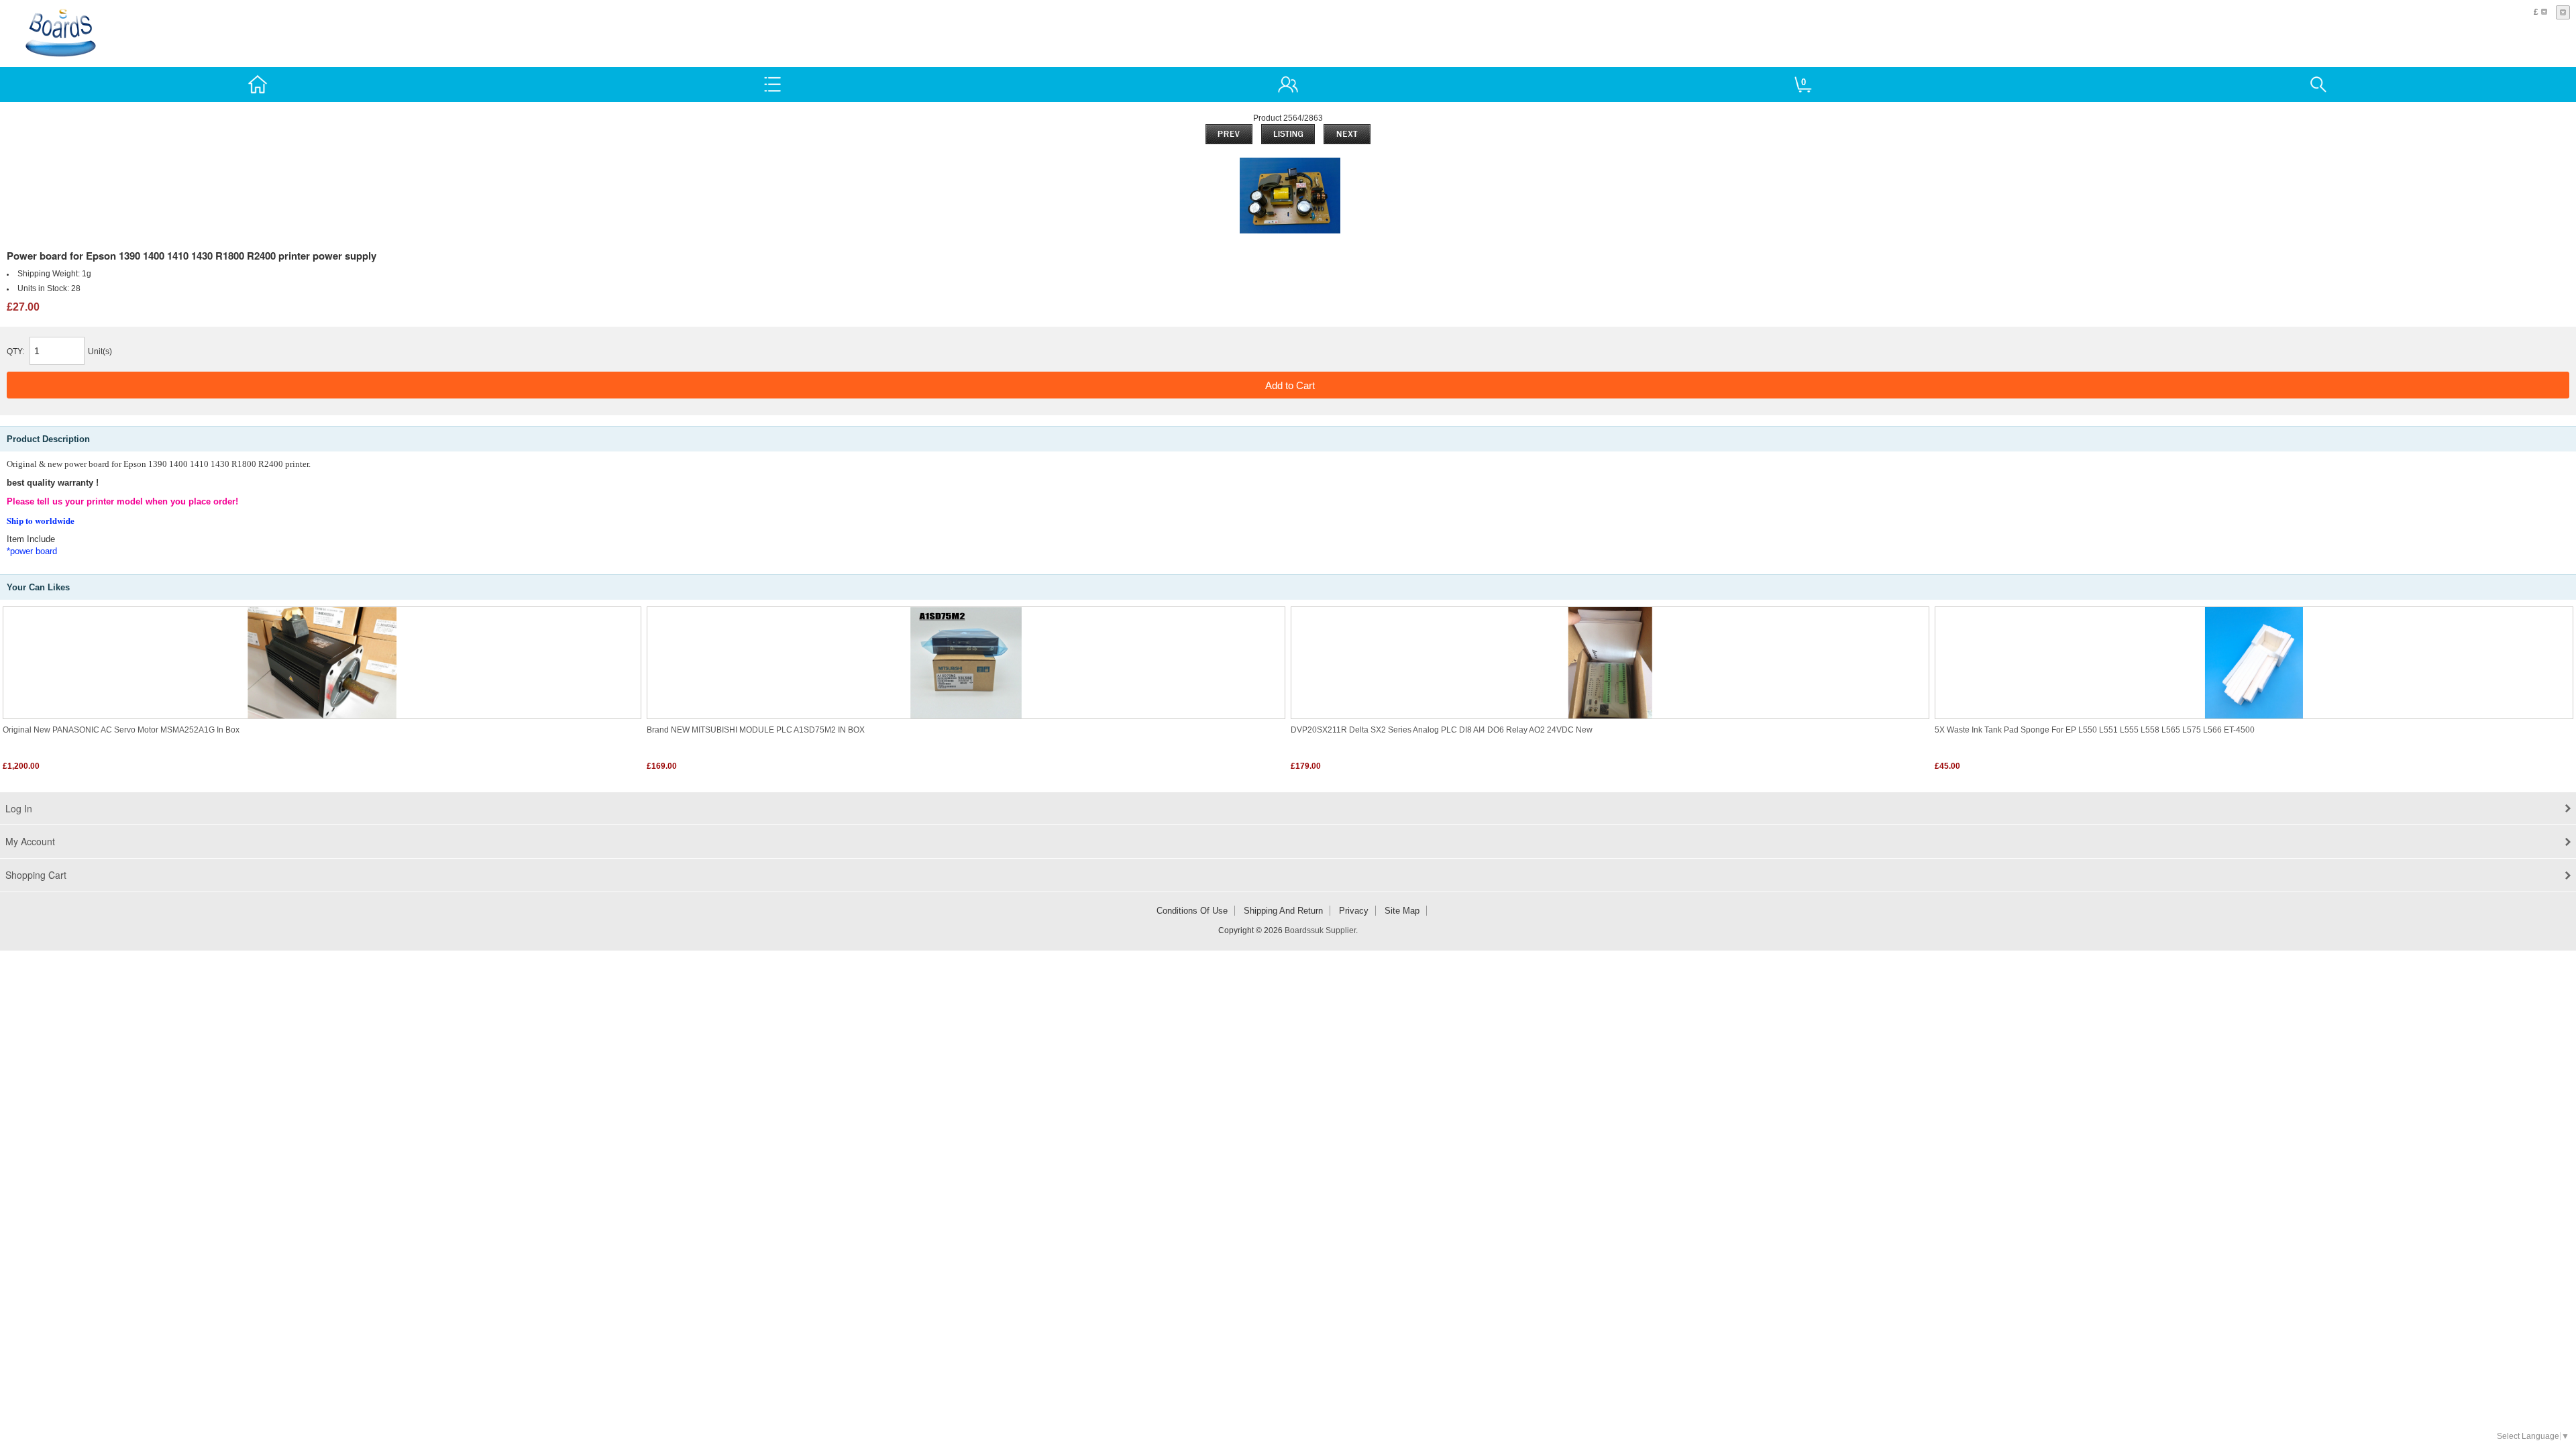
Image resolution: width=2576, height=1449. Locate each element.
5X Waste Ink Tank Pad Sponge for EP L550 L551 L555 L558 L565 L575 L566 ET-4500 (2095, 730)
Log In (19, 808)
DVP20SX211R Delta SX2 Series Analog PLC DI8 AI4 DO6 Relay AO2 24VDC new (1442, 730)
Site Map (1402, 911)
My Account (30, 841)
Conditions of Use (1192, 911)
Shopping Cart (36, 875)
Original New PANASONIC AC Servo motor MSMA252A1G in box (121, 730)
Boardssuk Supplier (1320, 930)
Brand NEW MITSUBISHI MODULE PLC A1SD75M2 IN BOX (756, 730)
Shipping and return (1283, 911)
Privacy (1354, 911)
